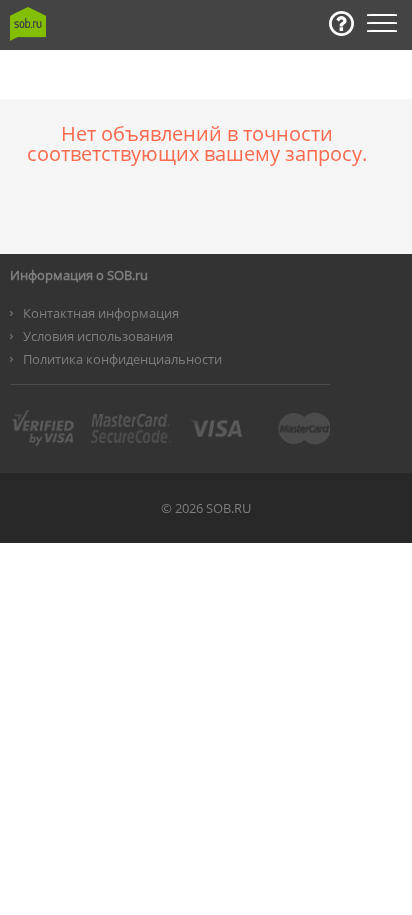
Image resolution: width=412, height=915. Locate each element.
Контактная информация (101, 313)
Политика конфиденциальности (122, 359)
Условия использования (98, 336)
